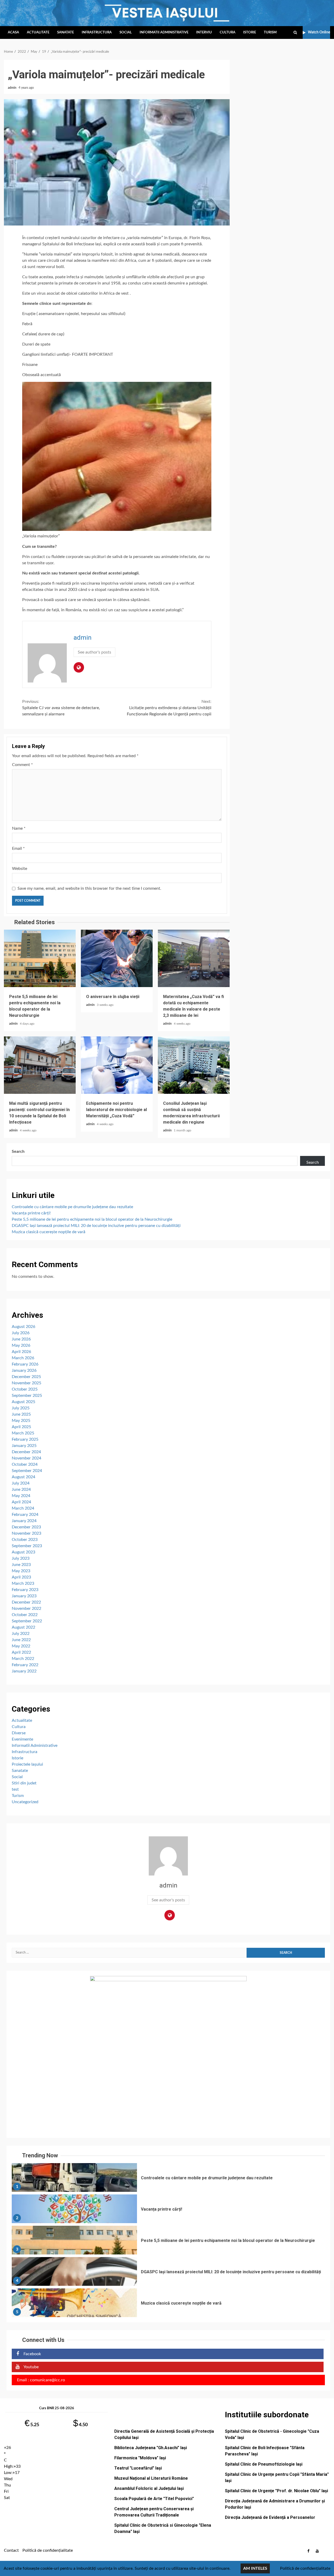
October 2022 (25, 1615)
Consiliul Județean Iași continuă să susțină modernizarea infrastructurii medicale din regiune (194, 1065)
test (15, 1789)
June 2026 (21, 1339)
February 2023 (25, 1590)
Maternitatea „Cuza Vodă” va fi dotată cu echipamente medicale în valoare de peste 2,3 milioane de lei (194, 958)
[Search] (295, 33)
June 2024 (21, 1489)
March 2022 (23, 1659)
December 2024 (26, 1452)
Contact (11, 2550)
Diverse (19, 1733)
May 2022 (21, 1646)
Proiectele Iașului (27, 1764)
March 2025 (23, 1433)
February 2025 (25, 1439)
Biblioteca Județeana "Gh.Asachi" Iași (151, 2448)
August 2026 (23, 1327)
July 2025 (21, 1408)
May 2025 (21, 1421)
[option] (168, 2179)
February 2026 (25, 1364)
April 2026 (21, 1352)
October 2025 (25, 1389)
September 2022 (27, 1621)
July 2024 (21, 1483)
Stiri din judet (24, 1783)
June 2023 (21, 1565)
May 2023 (21, 1571)
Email (18, 848)
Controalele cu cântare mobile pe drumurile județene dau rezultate (72, 1207)
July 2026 (21, 1333)
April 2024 (21, 1502)
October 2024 (25, 1464)
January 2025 (24, 1446)
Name (19, 828)
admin (13, 88)
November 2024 (26, 1458)
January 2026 (24, 1370)
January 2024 (24, 1521)
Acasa (13, 32)
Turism (270, 32)
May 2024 (21, 1496)
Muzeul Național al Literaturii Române (151, 2478)
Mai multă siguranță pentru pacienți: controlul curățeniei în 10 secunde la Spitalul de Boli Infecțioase (40, 1065)
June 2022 (21, 1640)
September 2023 (27, 1546)
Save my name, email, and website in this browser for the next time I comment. (89, 888)
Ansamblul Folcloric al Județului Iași (149, 2488)
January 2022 (24, 1671)
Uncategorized (25, 1802)
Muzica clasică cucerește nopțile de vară (49, 1232)
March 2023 (23, 1583)
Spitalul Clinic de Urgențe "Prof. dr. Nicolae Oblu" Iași (276, 2491)
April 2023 (21, 1577)
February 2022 (25, 1665)
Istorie (250, 32)
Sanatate (65, 32)
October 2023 (25, 1540)
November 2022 (26, 1608)
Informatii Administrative (164, 32)
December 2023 (26, 1527)
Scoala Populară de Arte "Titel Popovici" (154, 2499)
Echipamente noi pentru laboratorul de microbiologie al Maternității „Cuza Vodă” (117, 1065)
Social (126, 32)
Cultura (228, 32)
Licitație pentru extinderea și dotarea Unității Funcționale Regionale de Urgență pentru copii (169, 708)
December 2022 (26, 1602)
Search (18, 1152)
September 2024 (27, 1471)
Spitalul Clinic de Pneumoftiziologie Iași (264, 2464)
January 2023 (24, 1596)
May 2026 (21, 1345)
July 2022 (21, 1634)
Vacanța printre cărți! (31, 1213)
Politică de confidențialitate (48, 2550)
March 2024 (23, 1508)
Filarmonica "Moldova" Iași (140, 2458)
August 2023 (23, 1552)
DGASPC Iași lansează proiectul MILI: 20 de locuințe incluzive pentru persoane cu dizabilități (96, 1226)
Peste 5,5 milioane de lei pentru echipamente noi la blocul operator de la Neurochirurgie (40, 958)
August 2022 (23, 1627)
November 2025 (26, 1383)
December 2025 (26, 1377)
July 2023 (21, 1558)
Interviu (204, 32)
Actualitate (38, 32)
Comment (22, 765)
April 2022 (21, 1652)
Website (20, 869)
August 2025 (23, 1402)
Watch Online (319, 32)
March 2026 (23, 1358)
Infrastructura (97, 32)
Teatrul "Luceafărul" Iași (138, 2468)
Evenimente (22, 1739)
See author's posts (94, 652)
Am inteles (255, 2568)
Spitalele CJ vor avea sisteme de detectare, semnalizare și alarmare (61, 708)
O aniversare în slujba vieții (117, 958)
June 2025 (21, 1414)
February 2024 (25, 1515)
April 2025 (21, 1427)
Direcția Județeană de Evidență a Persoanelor (270, 2517)
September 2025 (27, 1396)
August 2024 (23, 1477)
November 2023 (26, 1533)
